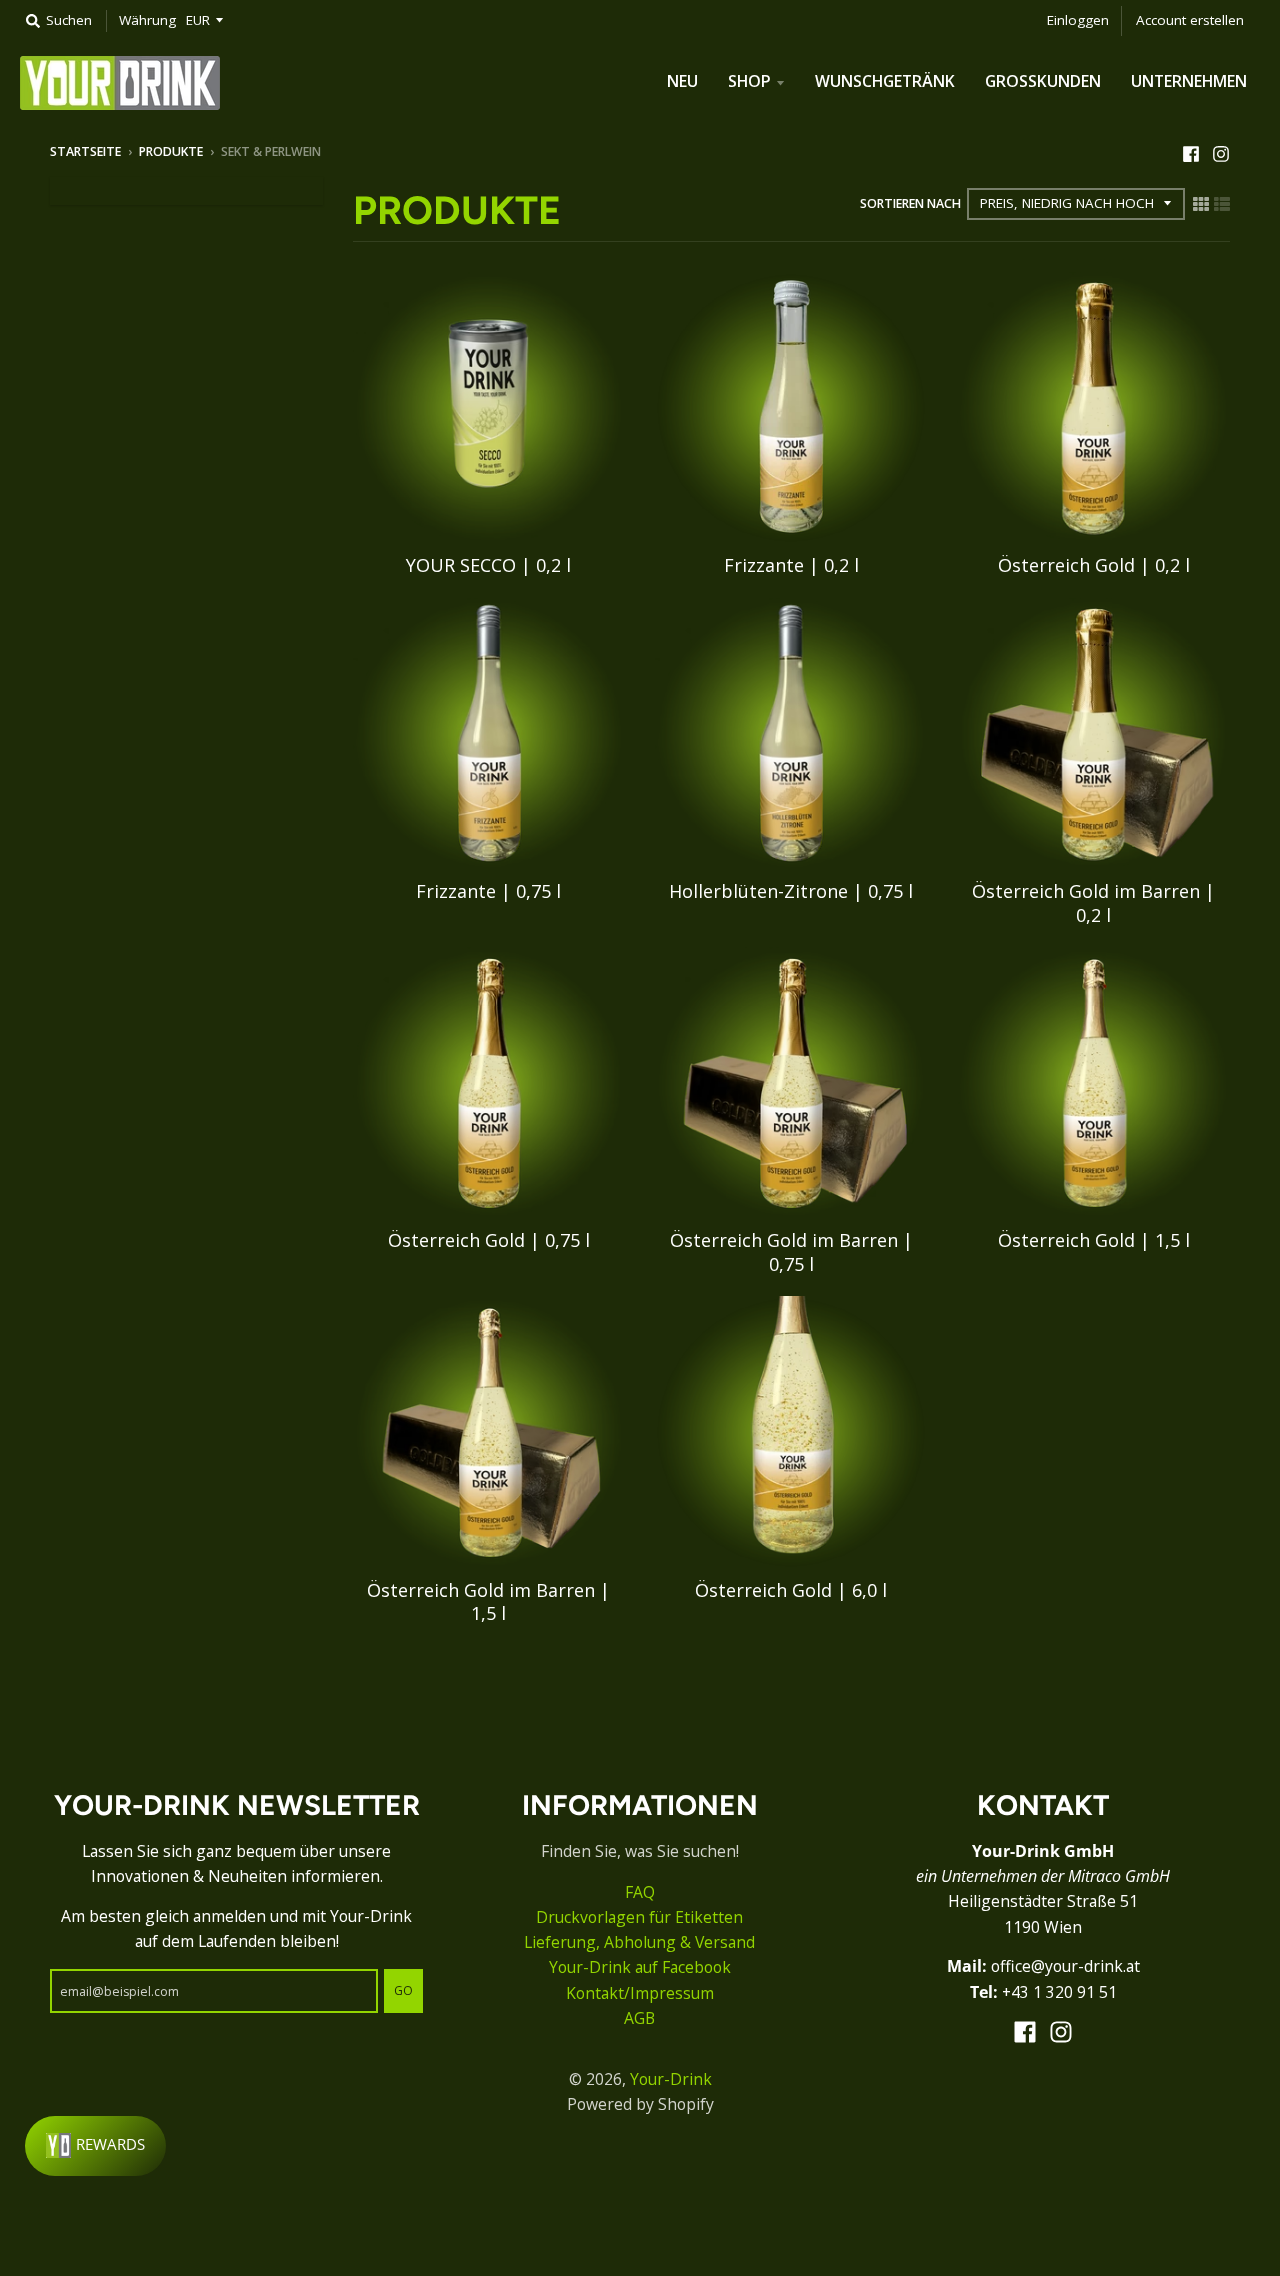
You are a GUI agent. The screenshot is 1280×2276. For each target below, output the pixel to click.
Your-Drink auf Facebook (640, 1967)
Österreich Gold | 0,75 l (489, 1240)
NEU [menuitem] (682, 81)
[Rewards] (95, 2146)
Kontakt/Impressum (640, 1993)
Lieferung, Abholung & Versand (639, 1942)
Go (403, 1990)
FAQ (640, 1892)
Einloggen (1078, 20)
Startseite (85, 151)
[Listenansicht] (1222, 202)
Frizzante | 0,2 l (791, 565)
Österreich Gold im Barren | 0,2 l (1093, 902)
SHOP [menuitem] (749, 81)
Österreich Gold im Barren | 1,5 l (488, 1601)
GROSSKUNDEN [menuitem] (1043, 81)
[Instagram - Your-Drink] (1221, 151)
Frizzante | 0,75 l (488, 891)
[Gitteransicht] (1201, 202)
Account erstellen (1190, 20)
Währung (147, 20)
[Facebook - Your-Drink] (1191, 151)
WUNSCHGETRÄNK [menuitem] (885, 81)
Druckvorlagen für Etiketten (639, 1917)
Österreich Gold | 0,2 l (1094, 565)
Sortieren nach (910, 203)
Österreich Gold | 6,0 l (791, 1590)
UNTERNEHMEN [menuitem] (1189, 81)
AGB (639, 2018)
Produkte (171, 151)
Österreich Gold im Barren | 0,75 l (791, 1251)
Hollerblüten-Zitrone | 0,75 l (791, 891)
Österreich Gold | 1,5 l (1094, 1240)
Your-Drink (671, 2079)
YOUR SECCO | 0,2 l (488, 565)
